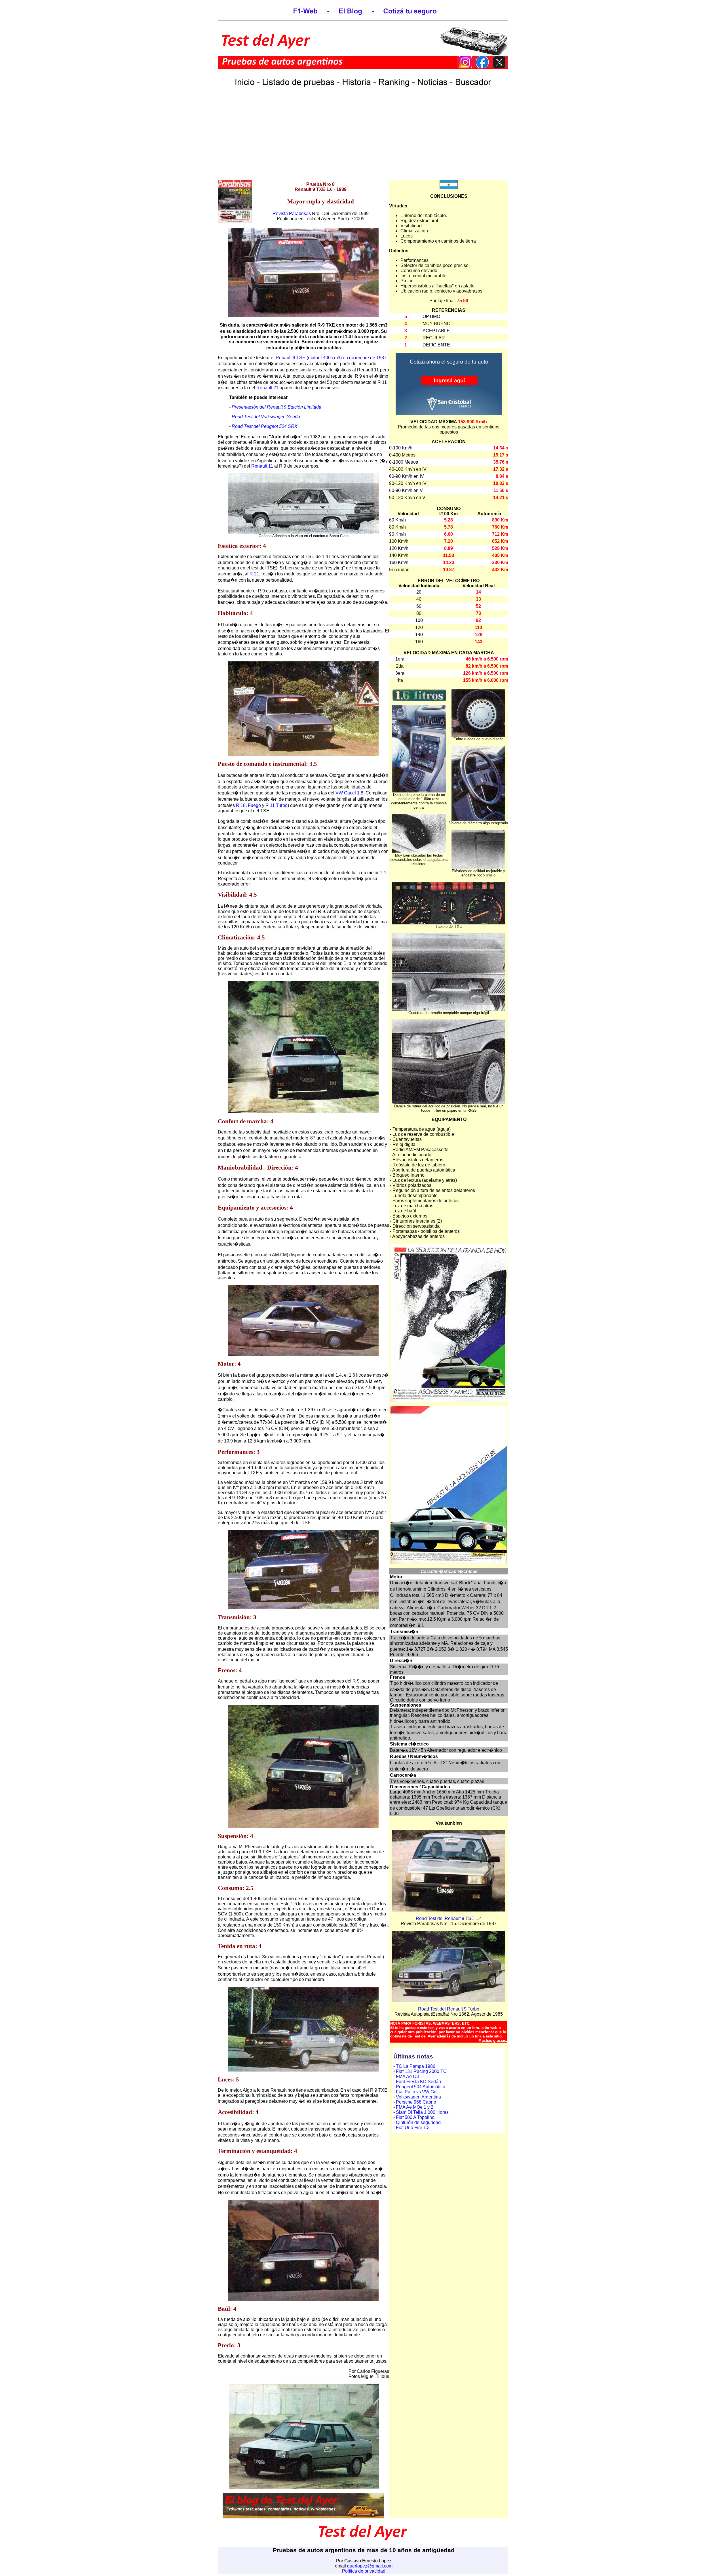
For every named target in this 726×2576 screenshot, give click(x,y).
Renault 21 (267, 388)
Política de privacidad (364, 2571)
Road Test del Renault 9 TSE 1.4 (449, 1918)
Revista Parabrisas (292, 214)
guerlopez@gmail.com (370, 2566)
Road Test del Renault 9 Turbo (449, 2009)
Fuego (254, 805)
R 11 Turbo (277, 805)
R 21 (254, 574)
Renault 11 (262, 466)
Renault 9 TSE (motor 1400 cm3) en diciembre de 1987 (331, 358)
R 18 (241, 805)
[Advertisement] (363, 140)
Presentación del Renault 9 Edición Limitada (277, 407)
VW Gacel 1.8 (349, 793)
